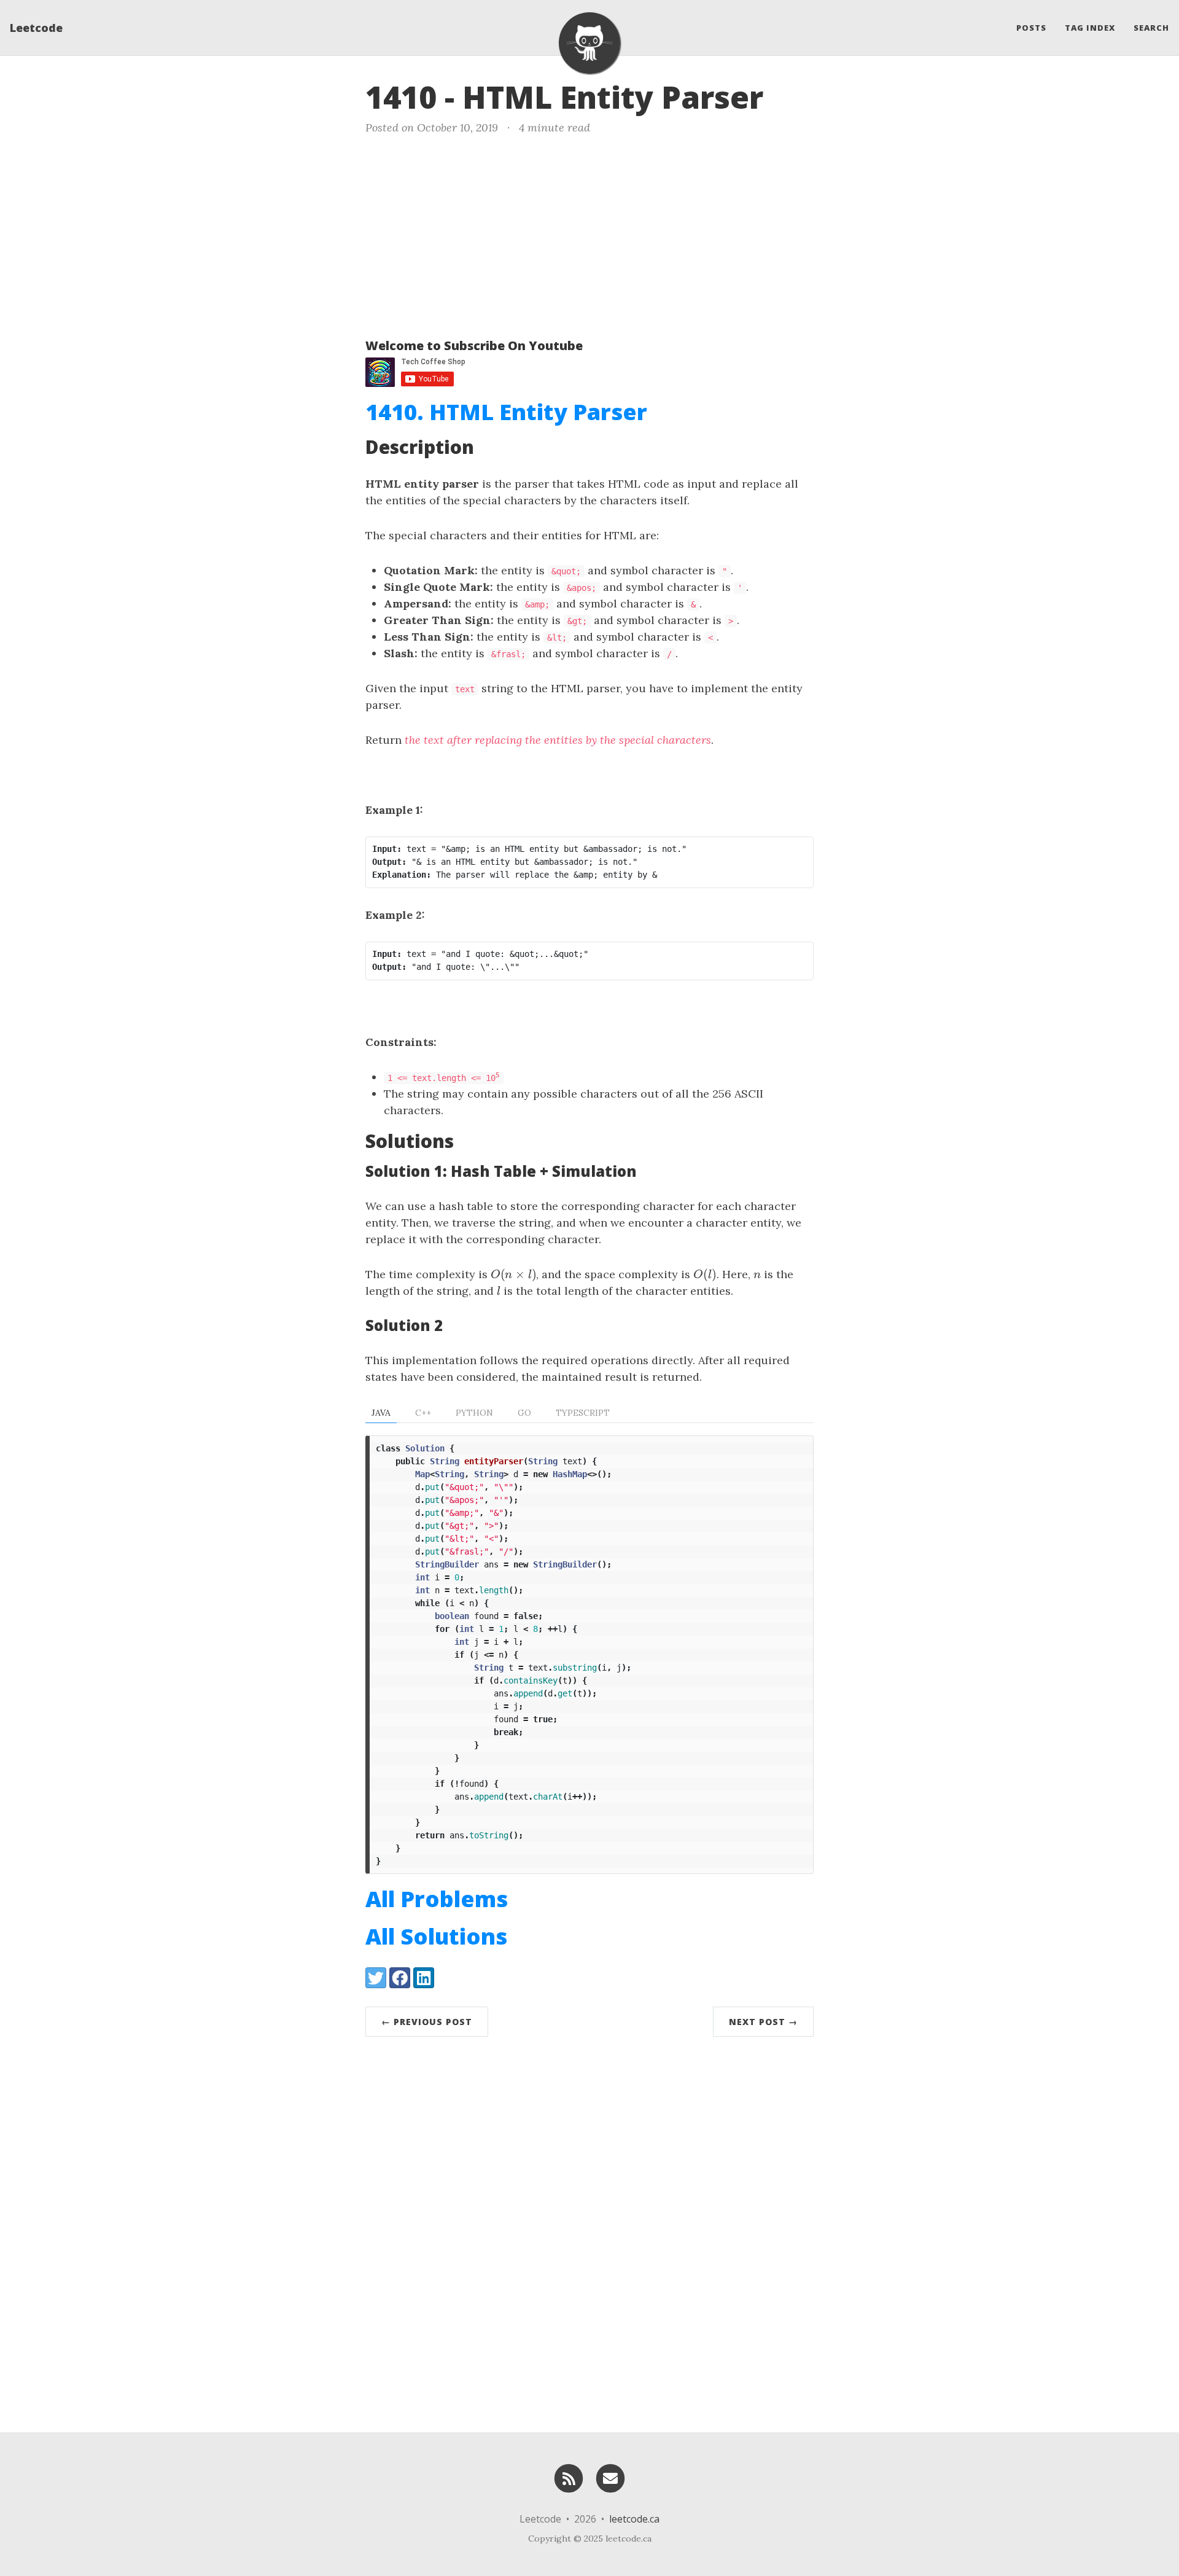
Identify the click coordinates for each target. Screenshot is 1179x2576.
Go (524, 1413)
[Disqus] (589, 2231)
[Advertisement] (589, 234)
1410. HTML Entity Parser (506, 412)
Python (474, 1413)
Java (381, 1413)
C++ (423, 1413)
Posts (1031, 28)
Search (1151, 28)
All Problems (437, 1899)
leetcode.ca (634, 2519)
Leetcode (36, 28)
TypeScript (583, 1413)
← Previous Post (427, 2022)
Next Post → (763, 2022)
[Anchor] (784, 95)
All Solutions (436, 1936)
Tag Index (1090, 28)
